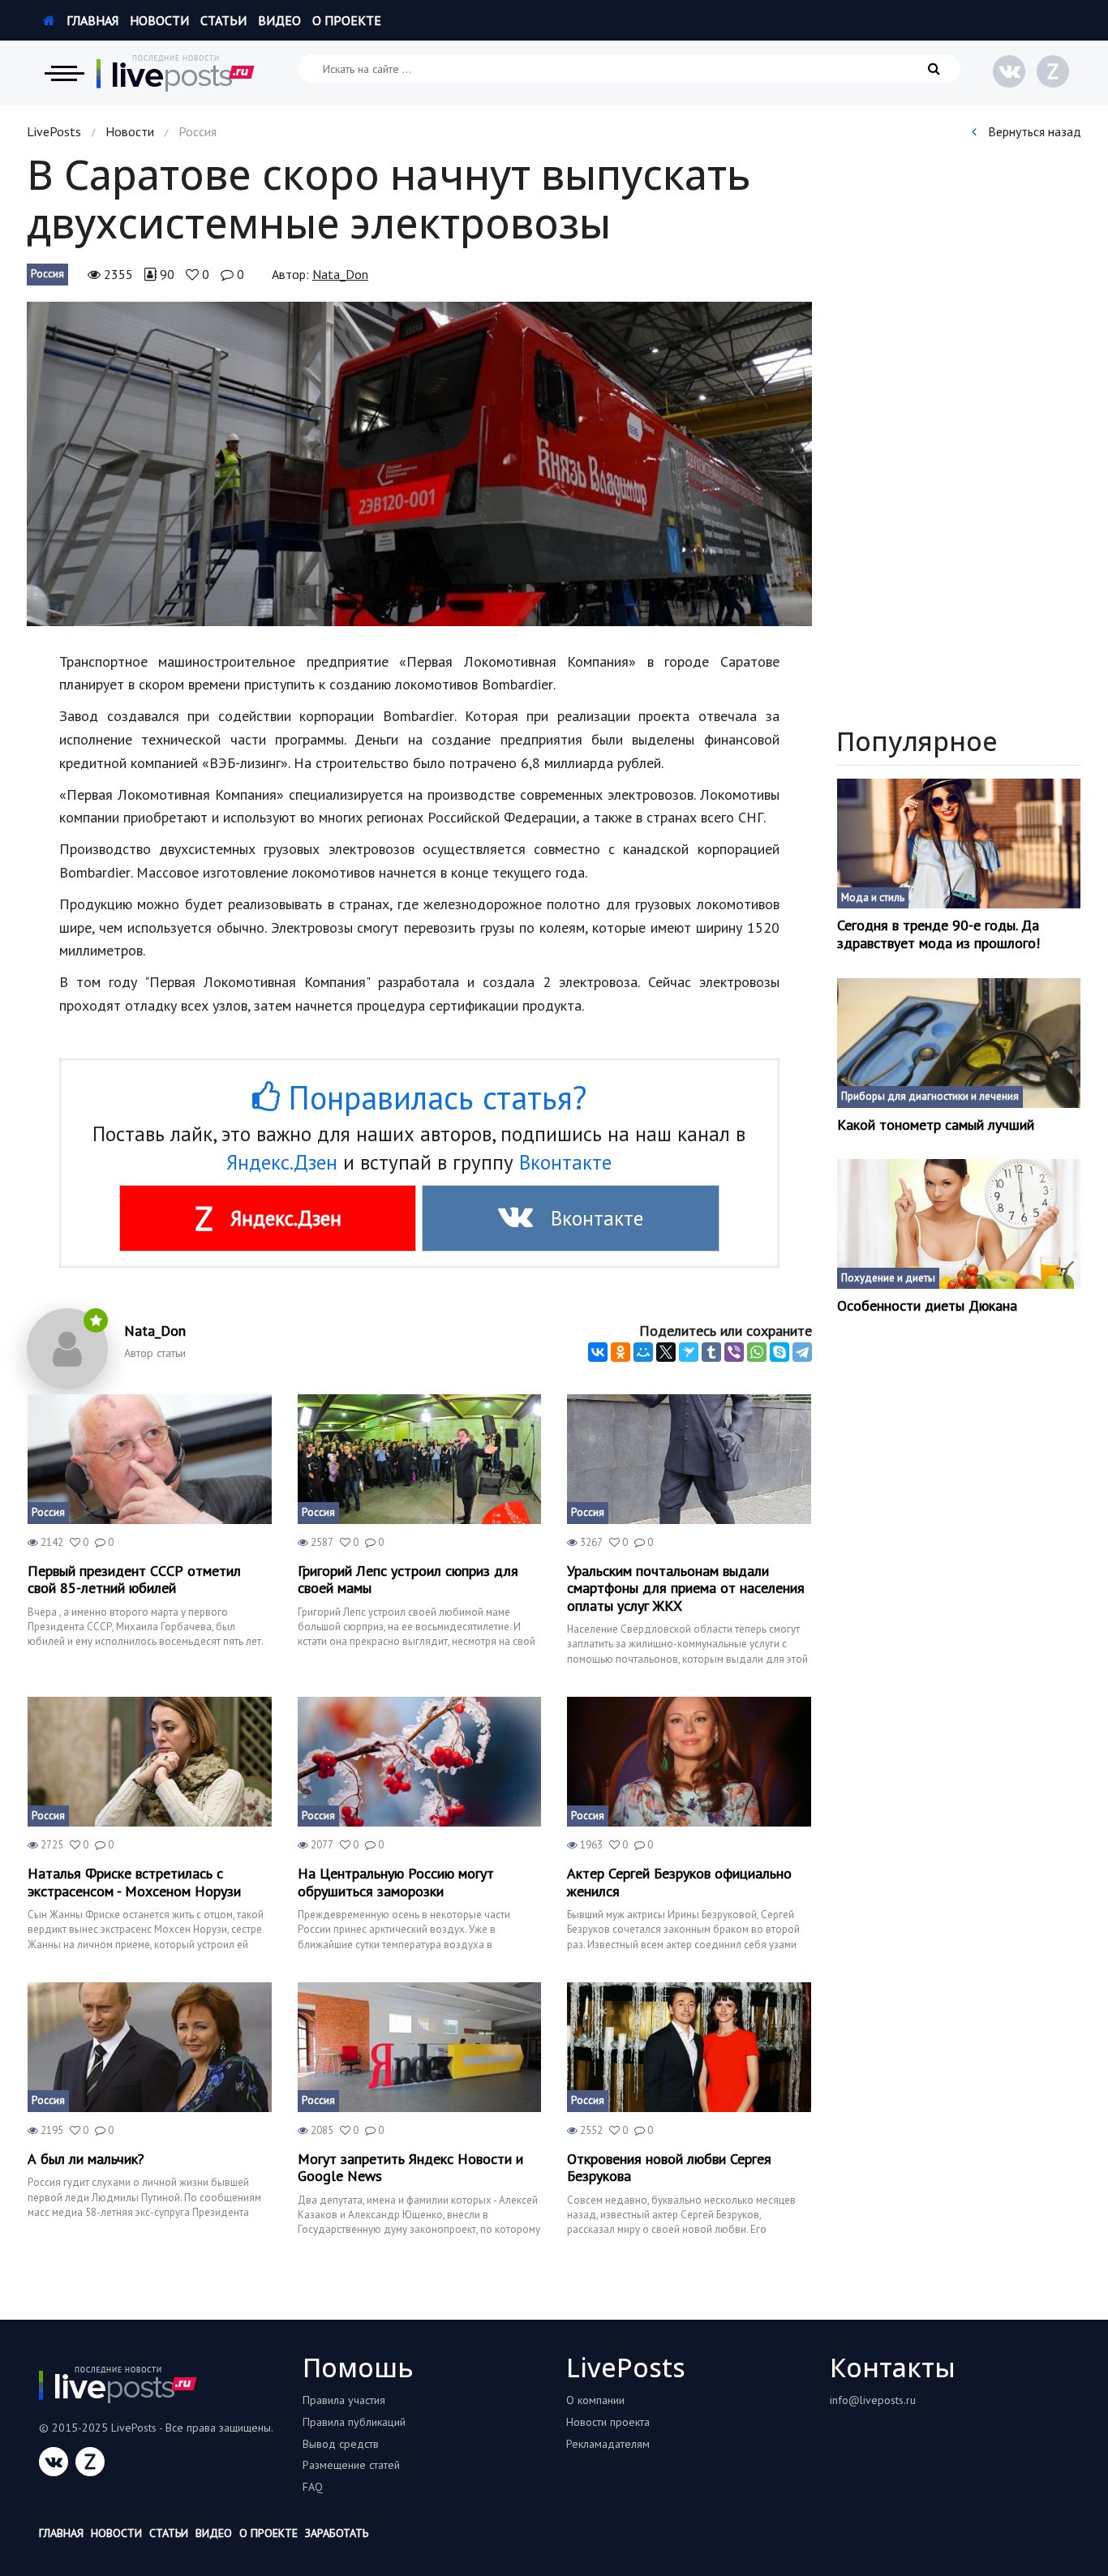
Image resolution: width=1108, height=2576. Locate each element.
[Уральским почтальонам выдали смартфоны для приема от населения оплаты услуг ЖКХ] (689, 1459)
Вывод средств (341, 2444)
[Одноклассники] (621, 1352)
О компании (595, 2400)
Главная (91, 20)
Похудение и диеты (888, 1278)
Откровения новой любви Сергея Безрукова (669, 2168)
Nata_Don (340, 274)
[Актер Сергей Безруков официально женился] (689, 1762)
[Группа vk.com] (1009, 71)
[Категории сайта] (64, 73)
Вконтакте (565, 1162)
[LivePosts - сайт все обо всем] (176, 73)
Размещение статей (351, 2465)
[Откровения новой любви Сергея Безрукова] (689, 2047)
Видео (279, 20)
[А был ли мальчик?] (150, 2047)
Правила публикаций (354, 2422)
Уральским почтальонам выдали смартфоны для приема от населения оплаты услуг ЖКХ (686, 1589)
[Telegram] (802, 1352)
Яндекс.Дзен (282, 1162)
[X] (666, 1352)
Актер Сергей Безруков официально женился (679, 1882)
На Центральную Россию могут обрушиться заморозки (396, 1882)
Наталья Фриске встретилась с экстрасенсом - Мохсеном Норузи (134, 1882)
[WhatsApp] (757, 1352)
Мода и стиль (873, 897)
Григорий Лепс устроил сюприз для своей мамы (408, 1580)
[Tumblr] (711, 1352)
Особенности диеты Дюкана (927, 1306)
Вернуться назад (1033, 131)
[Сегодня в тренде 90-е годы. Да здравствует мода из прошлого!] (959, 844)
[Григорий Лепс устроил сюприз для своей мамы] (420, 1459)
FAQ (313, 2487)
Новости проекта (608, 2422)
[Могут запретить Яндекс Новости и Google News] (420, 2047)
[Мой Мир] (643, 1352)
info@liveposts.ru (873, 2400)
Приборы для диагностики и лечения (930, 1096)
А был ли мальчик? (86, 2159)
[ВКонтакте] (598, 1352)
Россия (47, 274)
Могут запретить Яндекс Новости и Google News (410, 2168)
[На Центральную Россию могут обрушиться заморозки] (420, 1762)
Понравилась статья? (433, 1097)
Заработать (337, 2533)
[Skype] (779, 1352)
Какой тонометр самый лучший (936, 1125)
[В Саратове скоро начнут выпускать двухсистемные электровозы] (419, 464)
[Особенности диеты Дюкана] (959, 1224)
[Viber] (734, 1352)
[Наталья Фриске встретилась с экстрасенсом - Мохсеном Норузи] (150, 1762)
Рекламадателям (608, 2444)
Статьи (223, 20)
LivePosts (54, 131)
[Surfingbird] (689, 1352)
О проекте (347, 20)
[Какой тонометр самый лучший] (959, 1043)
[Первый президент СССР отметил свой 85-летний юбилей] (150, 1459)
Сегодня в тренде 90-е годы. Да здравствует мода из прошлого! (938, 934)
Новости (159, 20)
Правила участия (344, 2400)
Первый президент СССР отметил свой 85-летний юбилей (134, 1580)
